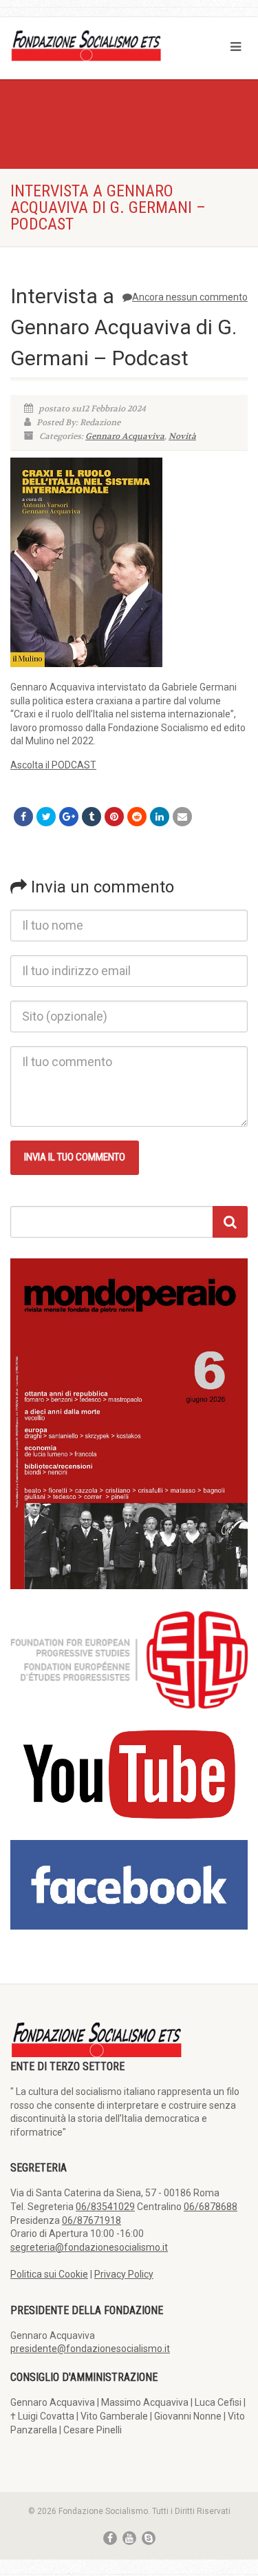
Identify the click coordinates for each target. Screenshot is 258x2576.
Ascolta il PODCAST (53, 765)
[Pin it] (114, 817)
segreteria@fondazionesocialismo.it (89, 2247)
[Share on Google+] (69, 817)
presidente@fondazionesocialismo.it (90, 2349)
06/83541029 (105, 2207)
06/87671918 (92, 2220)
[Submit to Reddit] (137, 817)
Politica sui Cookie (49, 2274)
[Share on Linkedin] (160, 817)
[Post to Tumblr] (92, 817)
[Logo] (86, 45)
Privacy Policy (124, 2274)
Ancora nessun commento (190, 297)
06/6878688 (211, 2207)
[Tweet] (46, 817)
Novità (182, 436)
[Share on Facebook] (23, 817)
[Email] (182, 817)
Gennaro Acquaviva (125, 436)
